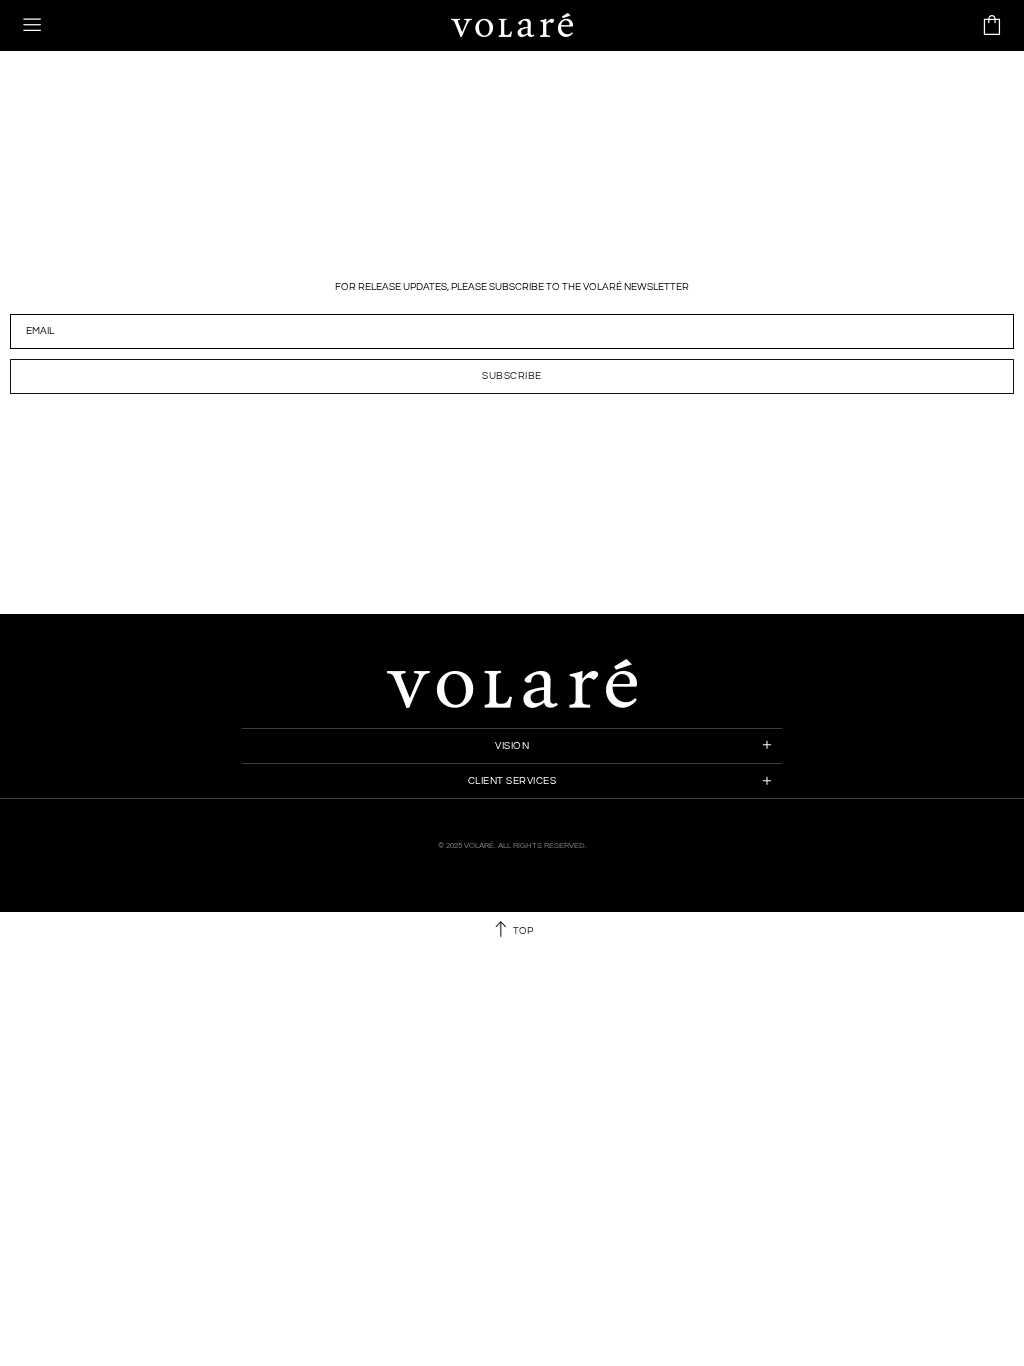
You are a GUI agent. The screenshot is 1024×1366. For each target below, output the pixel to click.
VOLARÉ (512, 25)
